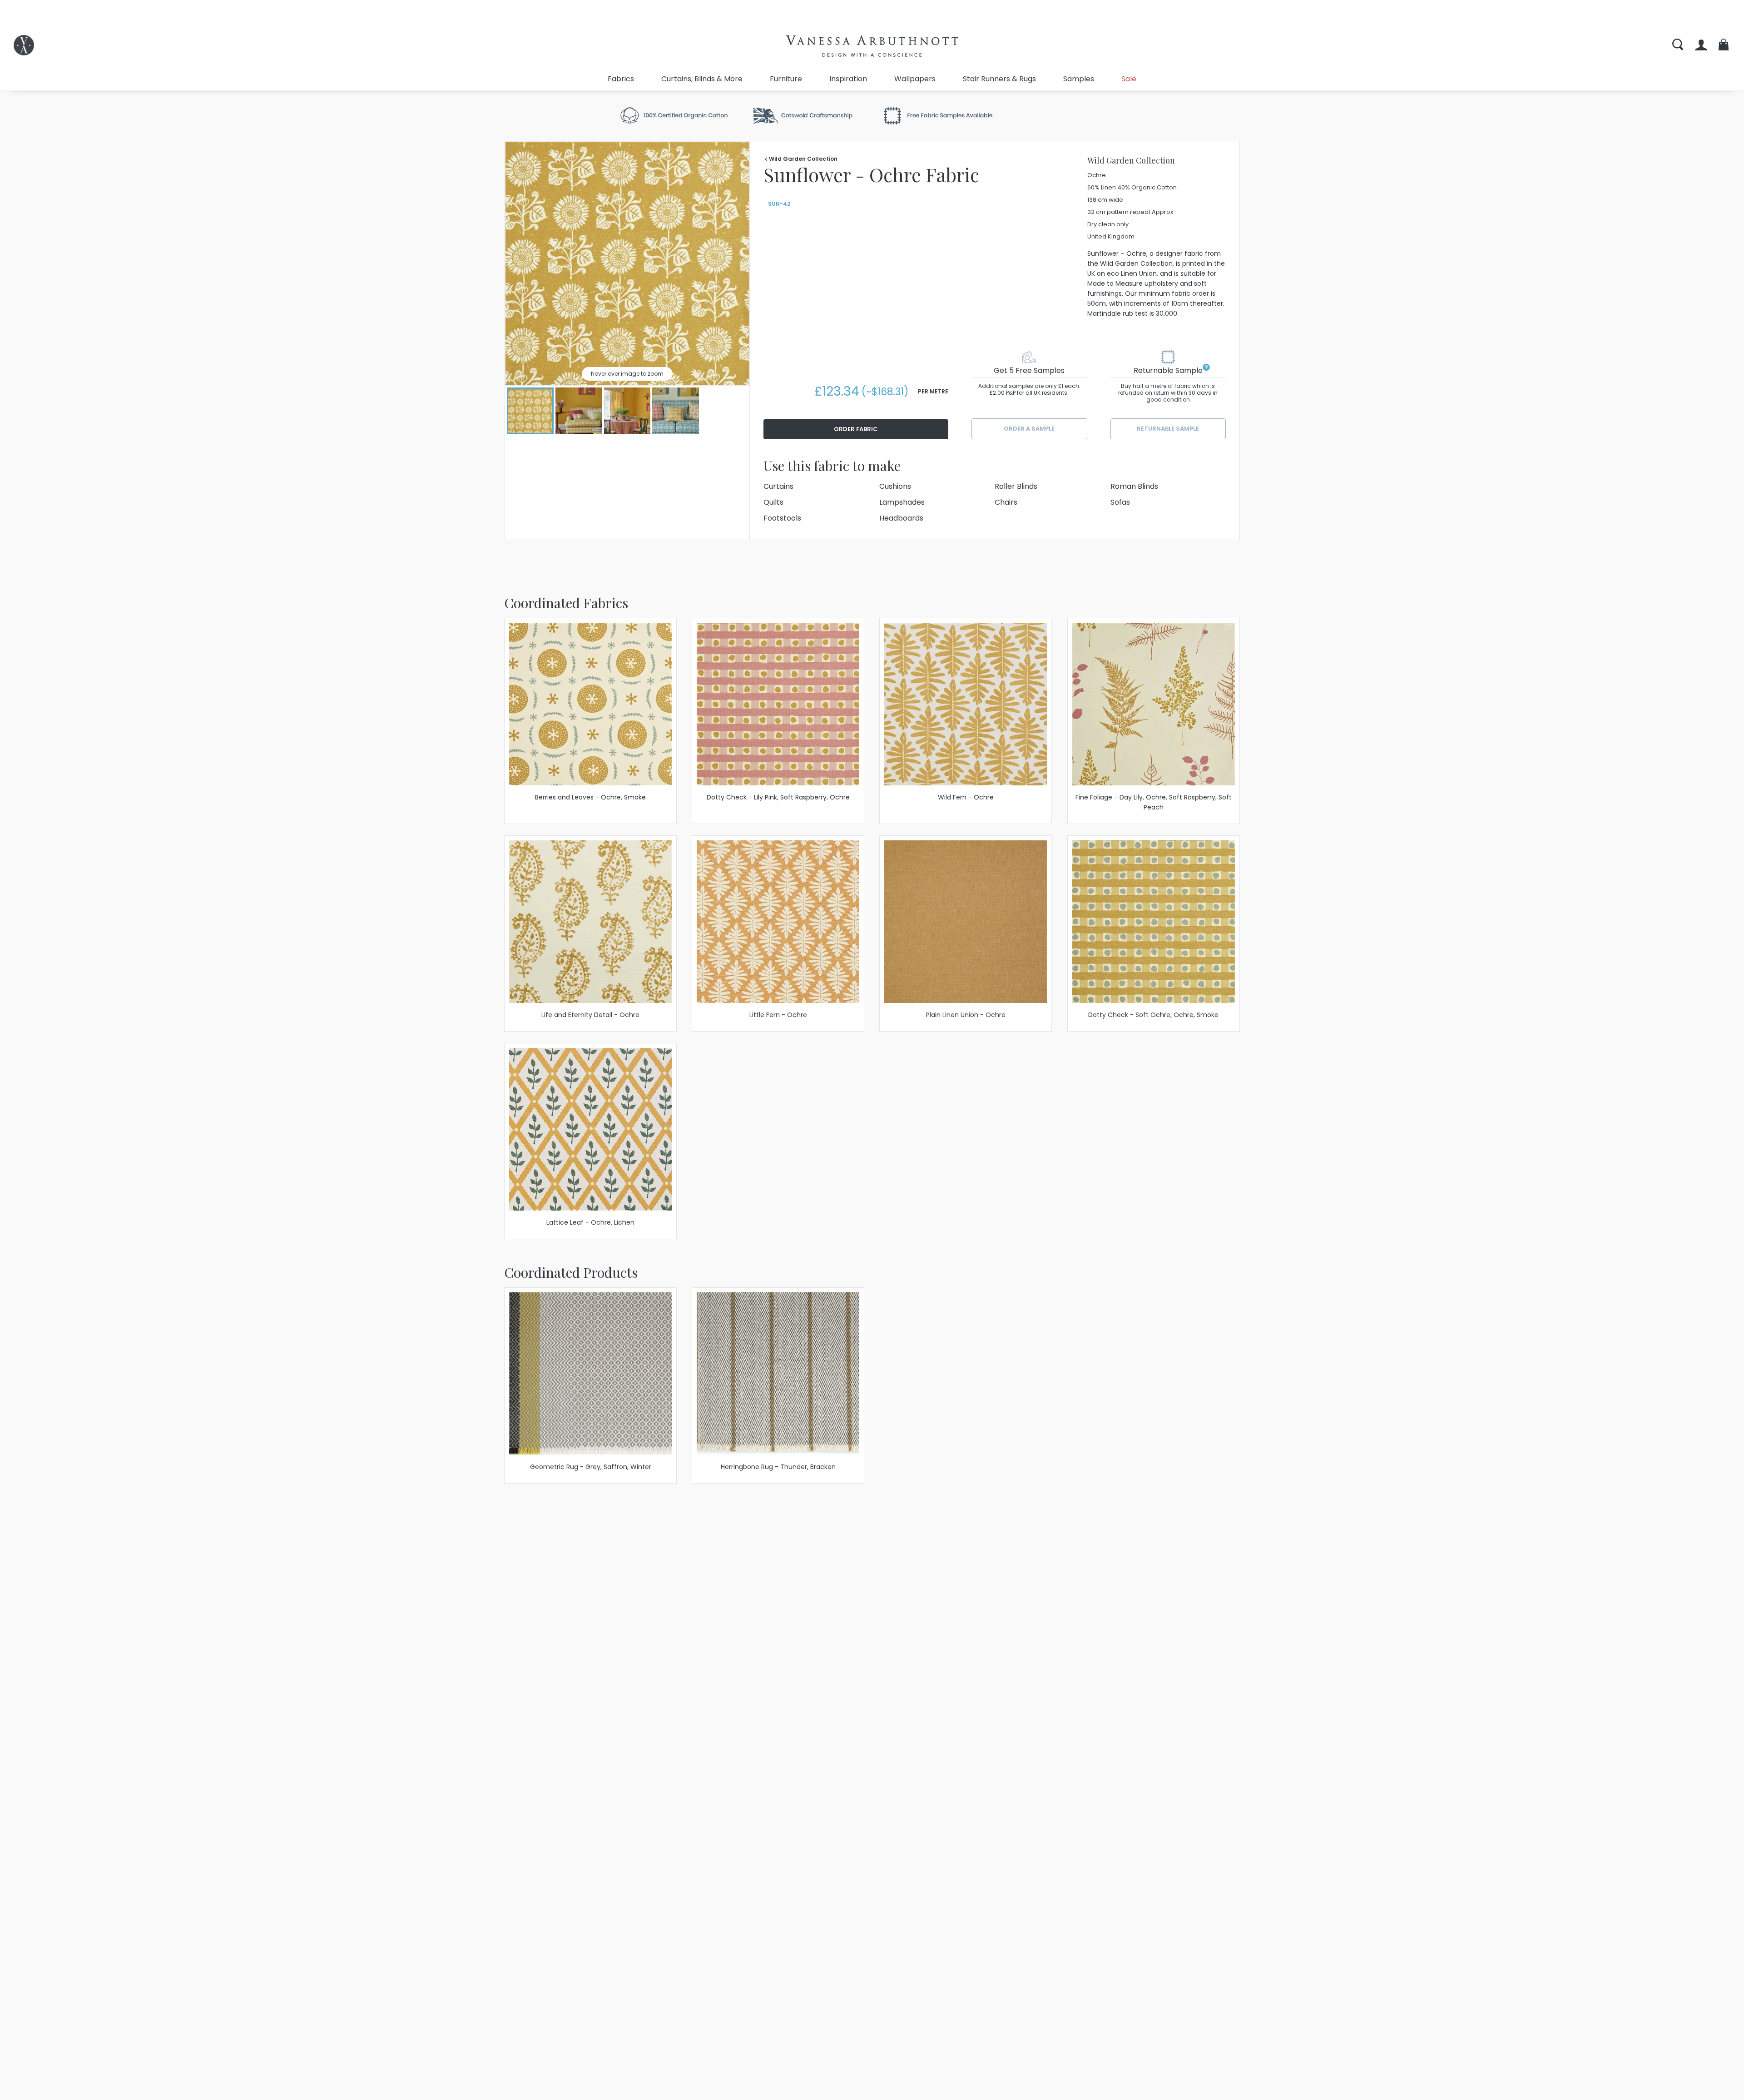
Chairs (1006, 502)
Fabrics (621, 79)
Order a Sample (1029, 429)
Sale (1129, 79)
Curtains (778, 486)
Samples (1079, 79)
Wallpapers (915, 79)
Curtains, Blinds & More (702, 79)
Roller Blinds (1016, 486)
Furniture (786, 79)
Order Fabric (856, 429)
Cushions (895, 486)
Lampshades (902, 502)
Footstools (782, 518)
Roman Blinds (1134, 486)
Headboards (901, 518)
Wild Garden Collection (803, 159)
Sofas (1120, 502)
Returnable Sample (1168, 429)
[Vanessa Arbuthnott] (24, 45)
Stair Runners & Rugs (999, 79)
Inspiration (848, 79)
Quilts (773, 502)
